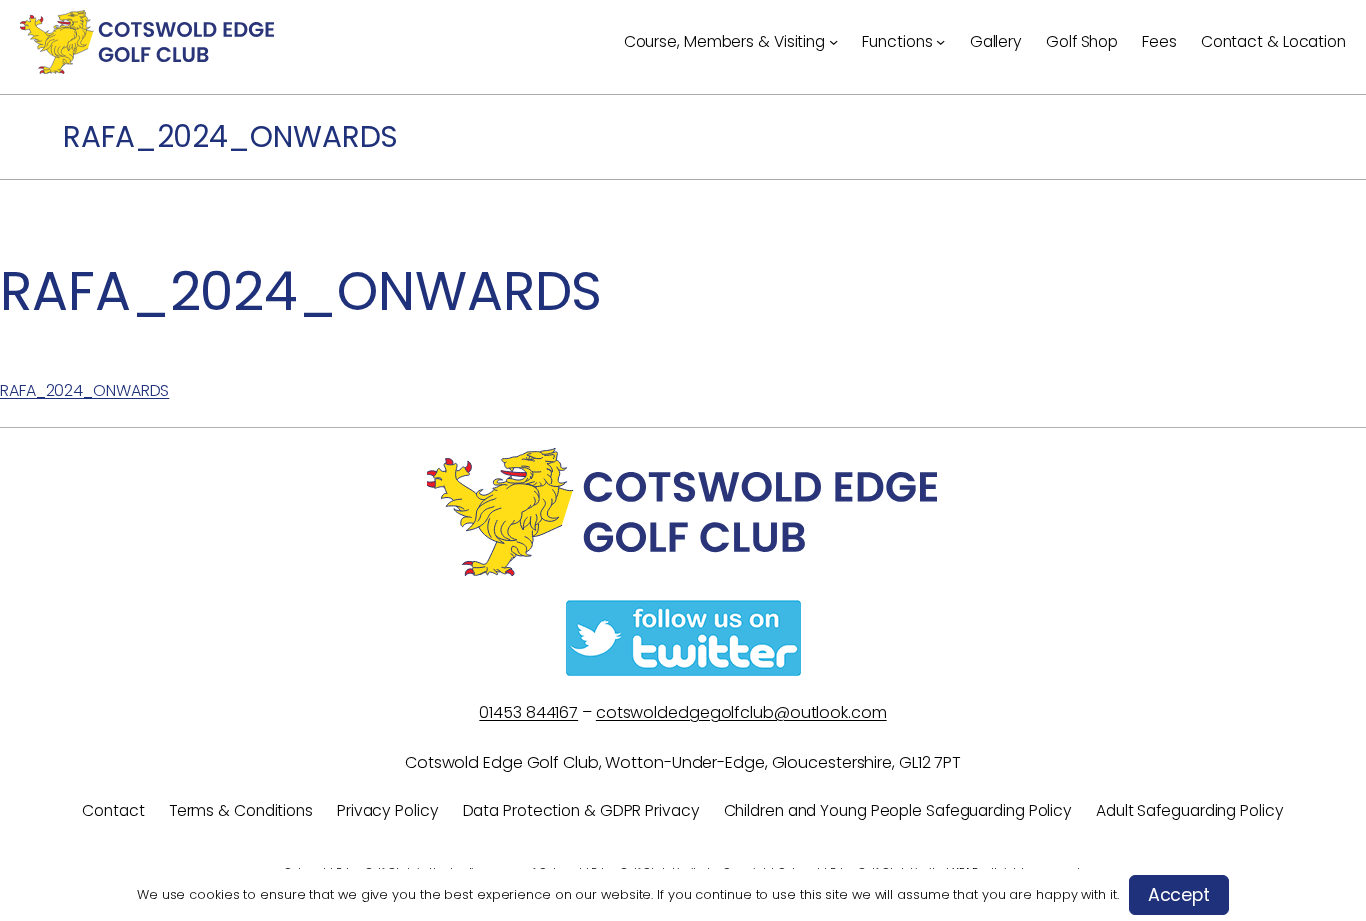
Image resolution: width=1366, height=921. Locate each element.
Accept (1179, 895)
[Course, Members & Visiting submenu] (833, 41)
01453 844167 (528, 712)
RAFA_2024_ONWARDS (84, 390)
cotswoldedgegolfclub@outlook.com (741, 712)
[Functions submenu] (940, 41)
